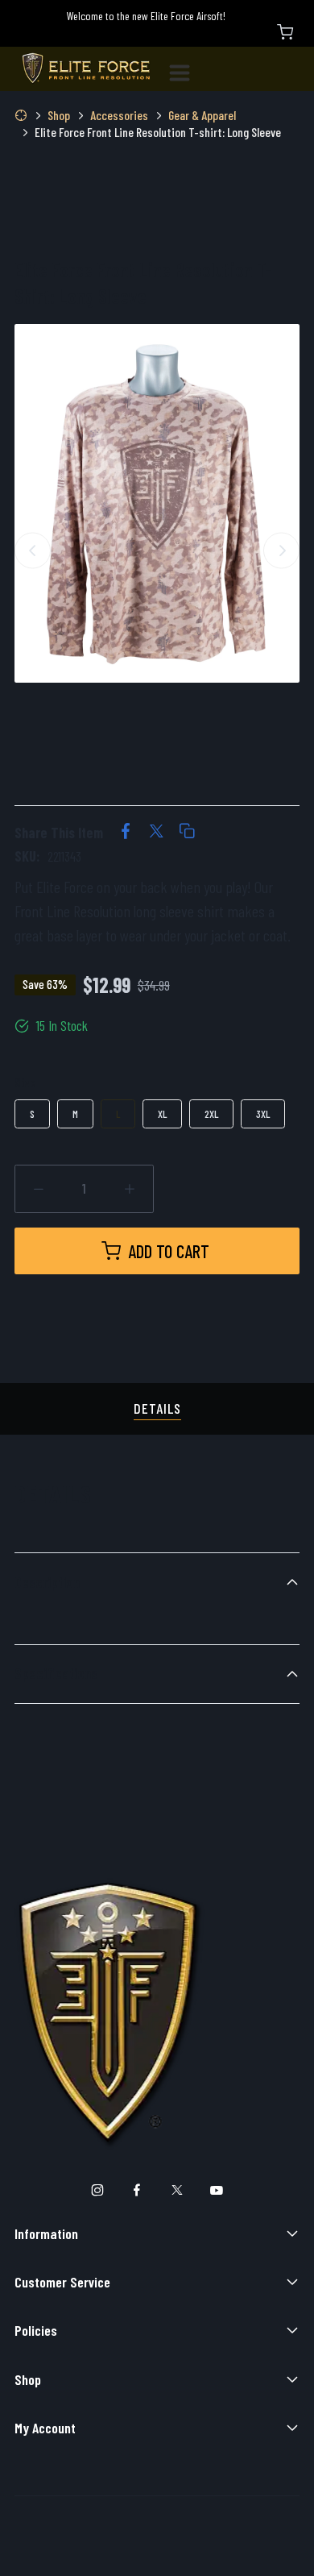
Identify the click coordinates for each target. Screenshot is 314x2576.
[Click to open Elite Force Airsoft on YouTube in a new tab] (217, 2191)
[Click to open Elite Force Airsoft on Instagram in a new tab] (97, 2191)
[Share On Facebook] (126, 833)
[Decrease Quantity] (39, 1189)
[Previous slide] (33, 550)
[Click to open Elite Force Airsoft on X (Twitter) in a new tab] (177, 2191)
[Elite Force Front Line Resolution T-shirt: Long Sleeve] (157, 503)
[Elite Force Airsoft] (86, 69)
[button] (187, 833)
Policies (36, 2330)
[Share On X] (156, 833)
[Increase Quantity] (130, 1189)
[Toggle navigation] (186, 69)
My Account (45, 2428)
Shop (28, 2379)
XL (162, 1113)
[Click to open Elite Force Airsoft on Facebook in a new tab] (137, 2191)
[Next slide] (281, 550)
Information (46, 2233)
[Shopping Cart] (285, 32)
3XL (263, 1113)
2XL (211, 1113)
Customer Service (62, 2282)
